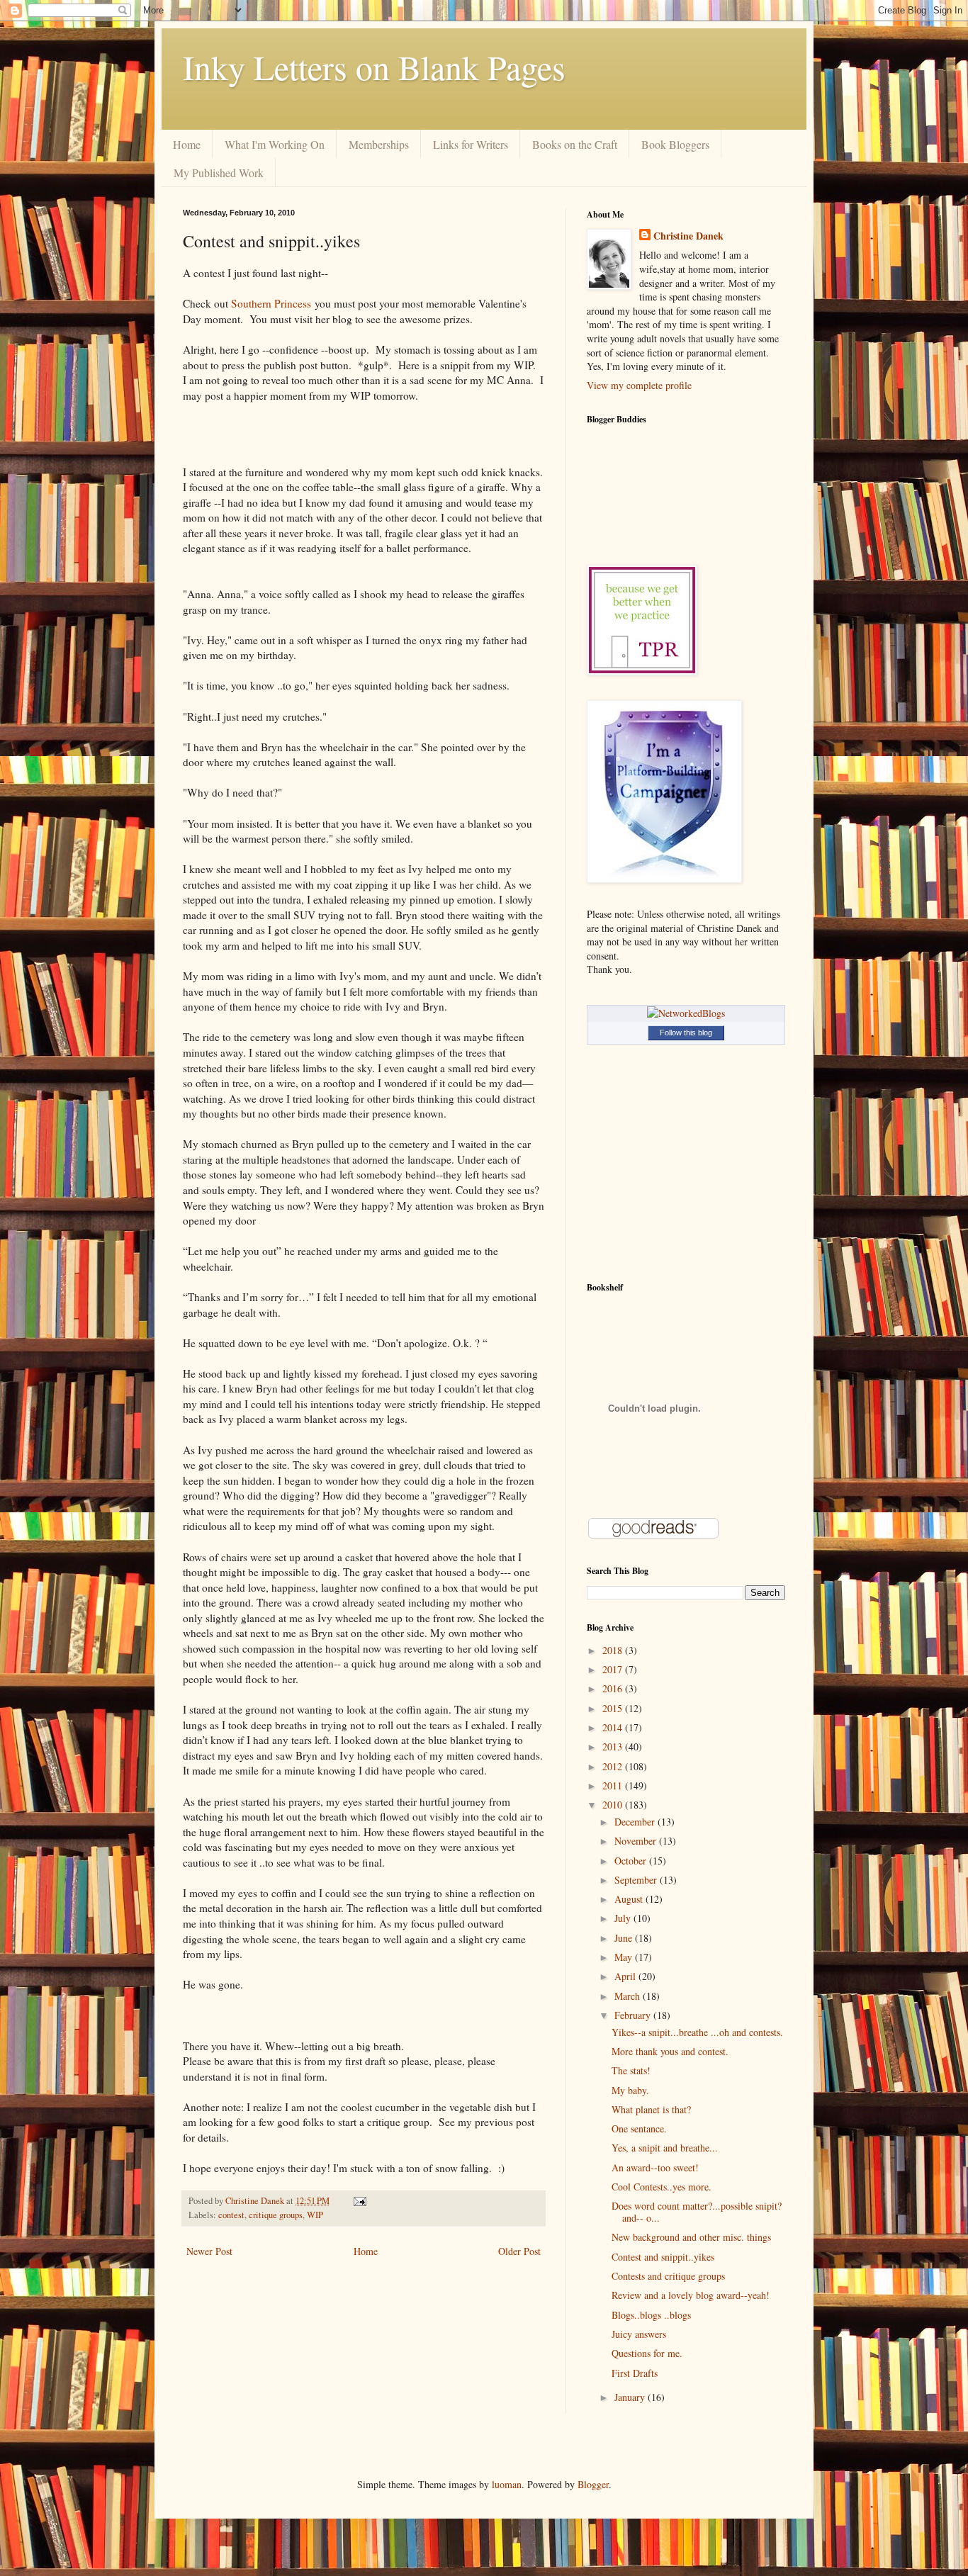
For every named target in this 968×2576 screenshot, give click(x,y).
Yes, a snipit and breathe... (665, 2148)
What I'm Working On (275, 144)
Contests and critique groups (668, 2276)
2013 (614, 1747)
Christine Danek (688, 236)
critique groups (276, 2215)
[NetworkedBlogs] (686, 1013)
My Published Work (219, 173)
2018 (614, 1650)
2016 (614, 1688)
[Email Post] (359, 2201)
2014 (614, 1727)
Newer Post (209, 2251)
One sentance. (639, 2128)
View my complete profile (639, 385)
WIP (315, 2215)
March (629, 1996)
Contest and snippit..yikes (663, 2257)
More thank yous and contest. (670, 2051)
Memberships (379, 144)
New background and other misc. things (691, 2237)
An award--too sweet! (655, 2167)
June (625, 1938)
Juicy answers (639, 2334)
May (625, 1957)
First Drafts (635, 2373)
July (624, 1918)
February (634, 2015)
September (637, 1880)
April (626, 1976)
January (631, 2397)
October (632, 1861)
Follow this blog (686, 1033)
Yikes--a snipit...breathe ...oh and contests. (697, 2032)
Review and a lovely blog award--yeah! (691, 2295)
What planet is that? (651, 2109)
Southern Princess (271, 303)
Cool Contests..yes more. (662, 2187)
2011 (614, 1785)
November (637, 1841)
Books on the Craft (575, 144)
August (630, 1899)
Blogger (593, 2484)
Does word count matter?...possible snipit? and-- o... (697, 2212)
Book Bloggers (675, 144)
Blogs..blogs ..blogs (651, 2315)
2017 (614, 1669)
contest (231, 2215)
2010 (614, 1805)
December (636, 1822)
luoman (507, 2484)
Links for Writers (471, 144)
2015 (614, 1708)
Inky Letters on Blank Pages (374, 67)
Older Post (519, 2251)
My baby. (630, 2090)
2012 (614, 1766)
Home (187, 144)
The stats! (631, 2070)
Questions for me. (647, 2353)
